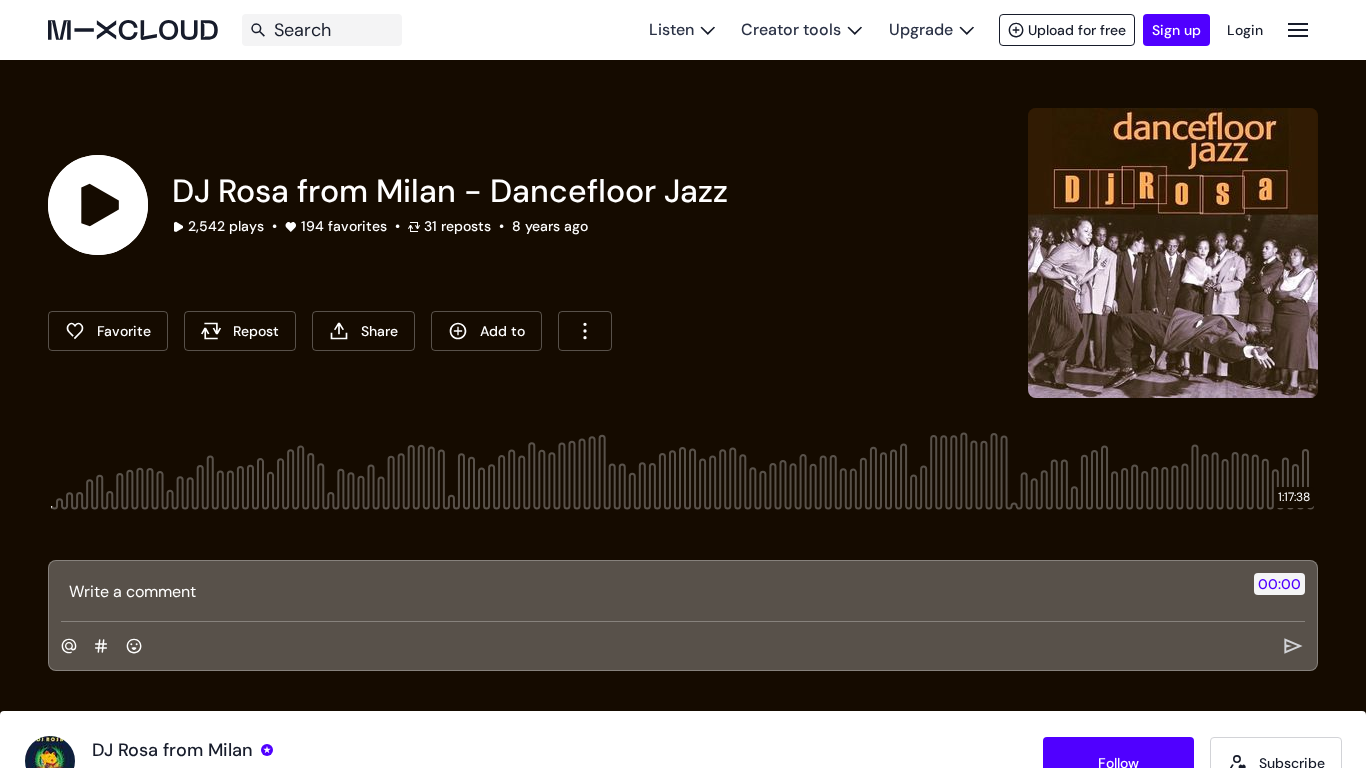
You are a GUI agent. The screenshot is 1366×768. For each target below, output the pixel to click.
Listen (671, 29)
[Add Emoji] (134, 646)
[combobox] (585, 331)
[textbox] (649, 591)
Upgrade (921, 29)
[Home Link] (133, 30)
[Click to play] (98, 205)
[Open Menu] (1298, 29)
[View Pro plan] (267, 750)
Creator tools (791, 29)
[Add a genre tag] (101, 646)
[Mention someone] (69, 646)
